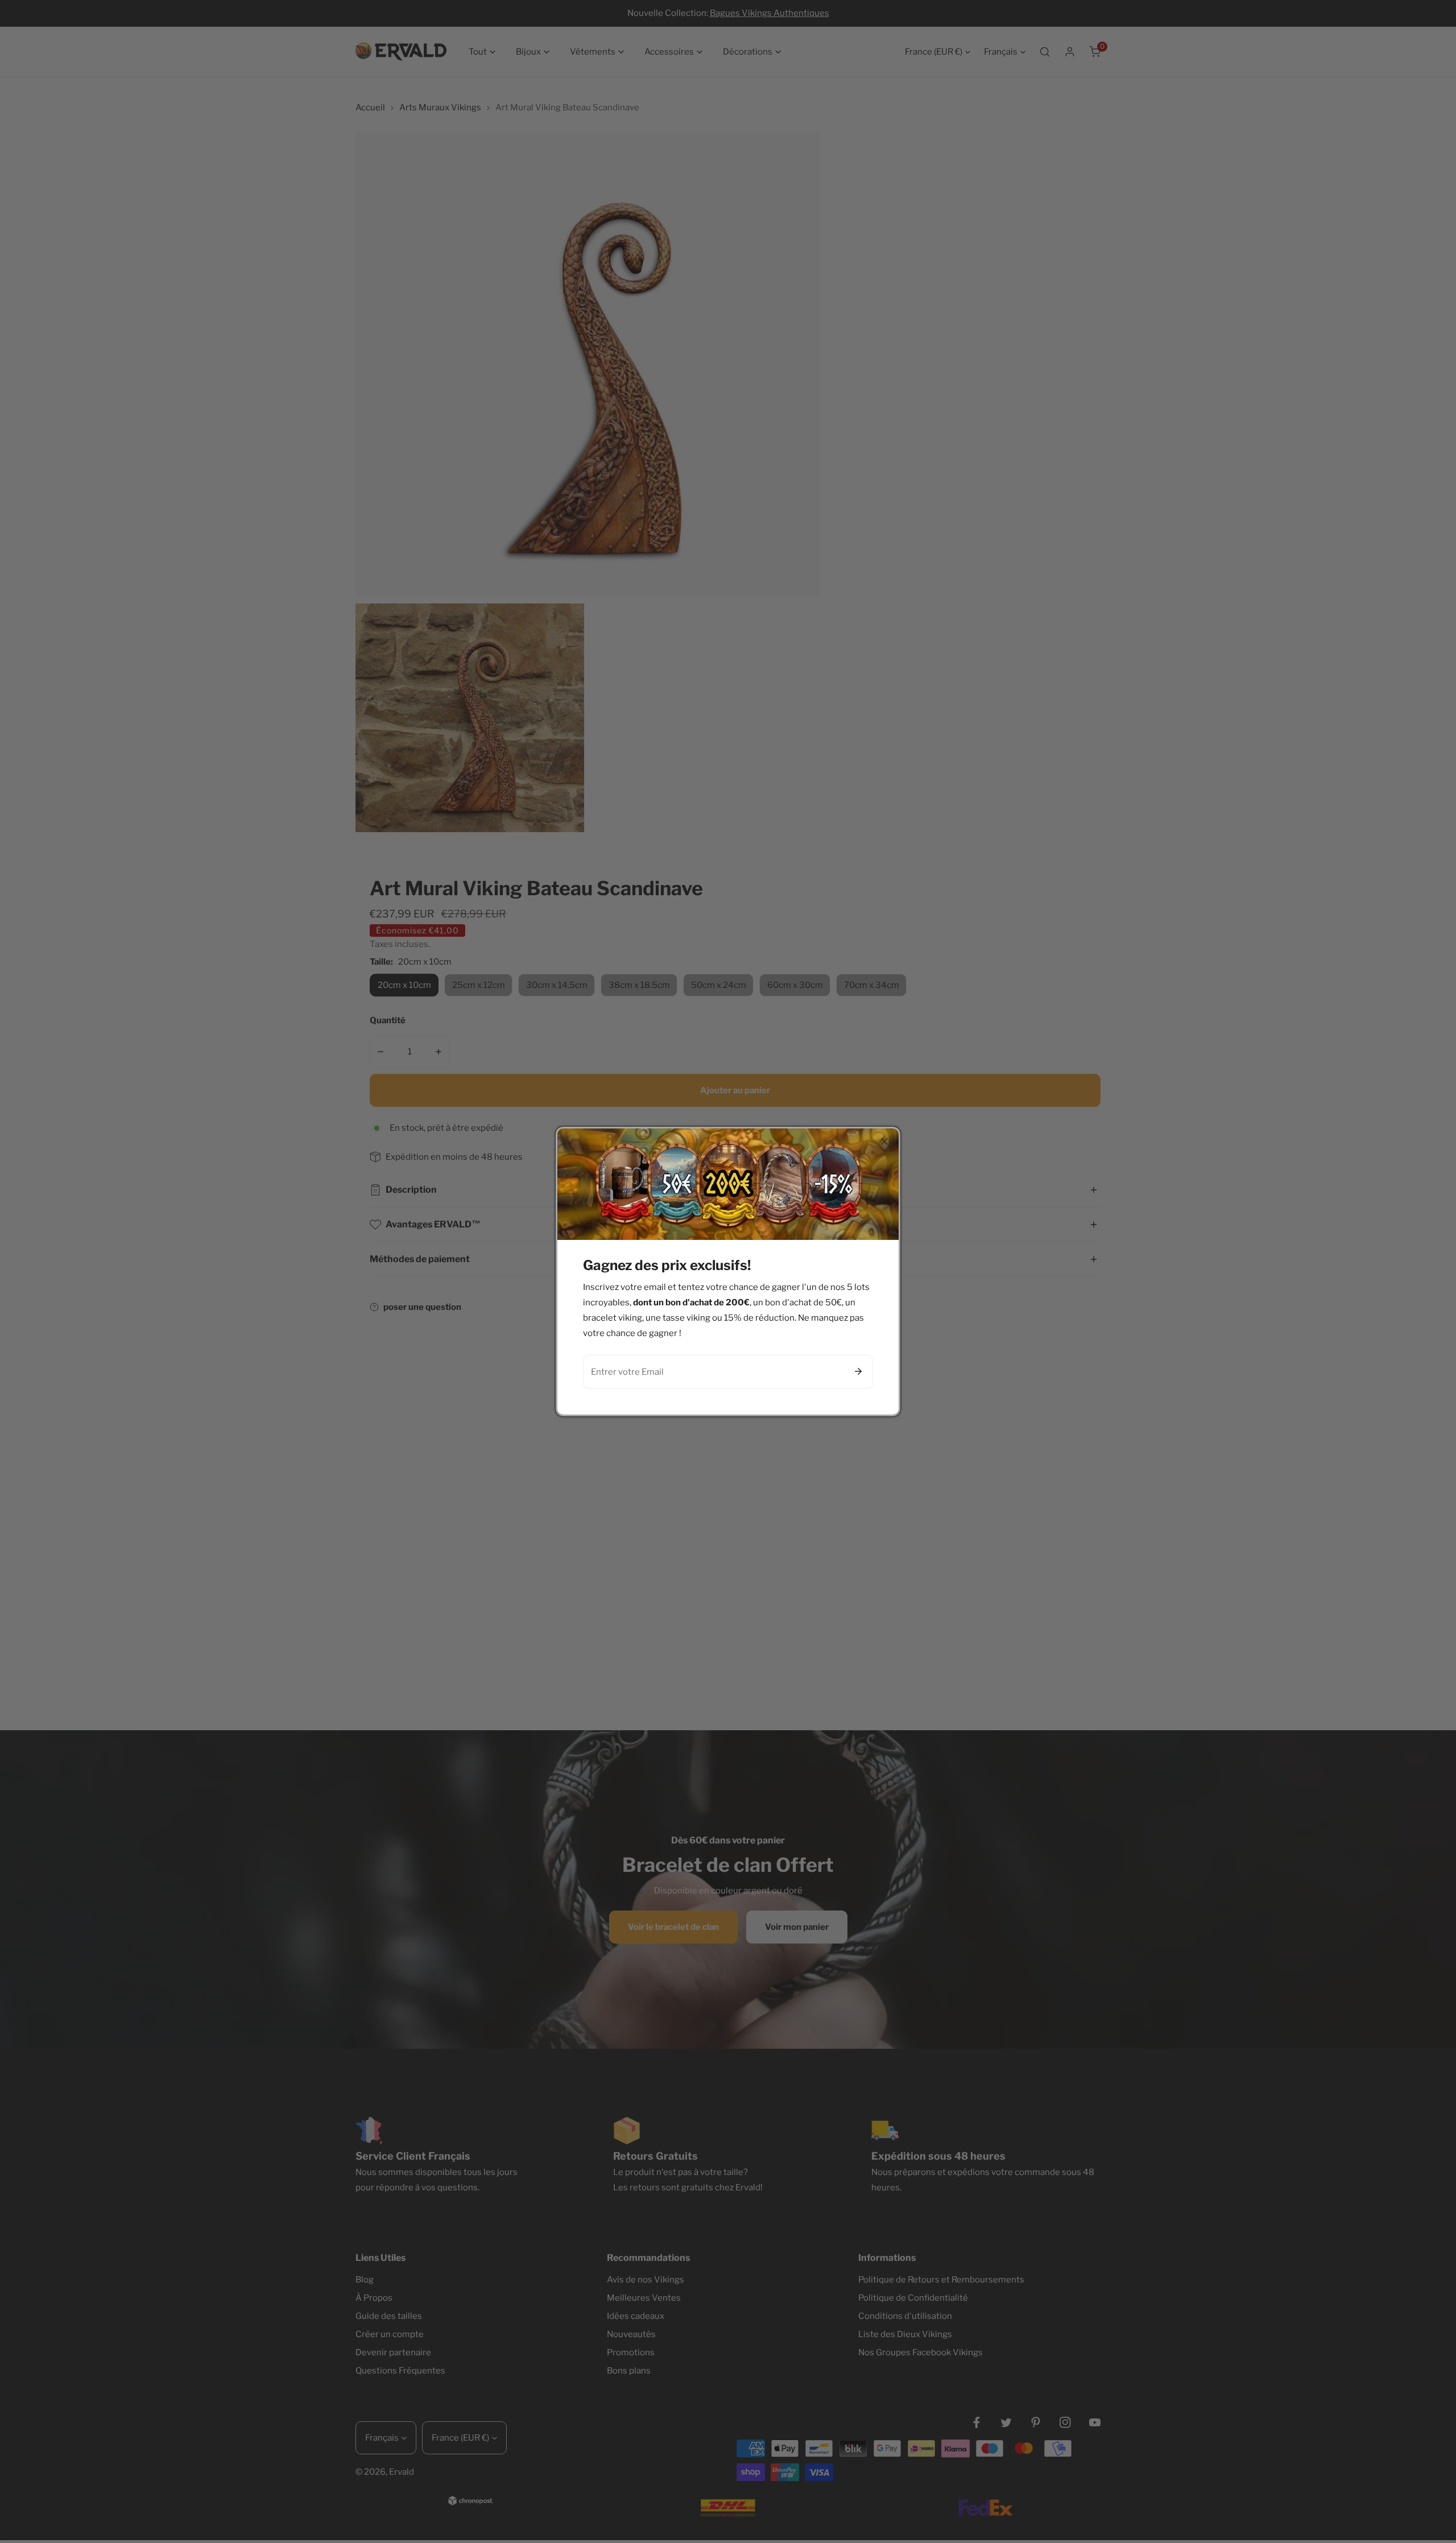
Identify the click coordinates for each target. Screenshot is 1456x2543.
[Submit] (858, 1371)
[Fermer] (884, 1142)
